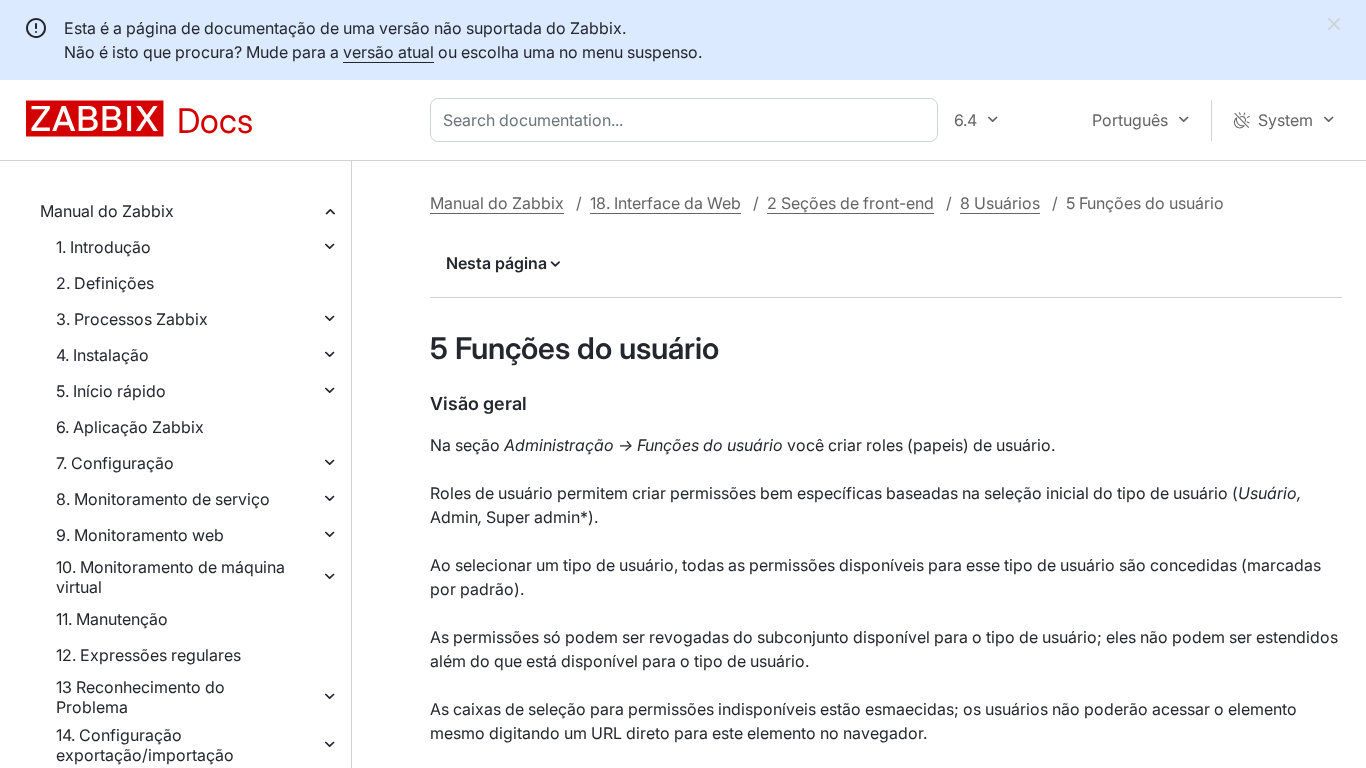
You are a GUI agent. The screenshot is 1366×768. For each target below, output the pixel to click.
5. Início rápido (111, 391)
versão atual (388, 52)
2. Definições (105, 283)
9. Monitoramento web (140, 535)
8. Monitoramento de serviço (163, 499)
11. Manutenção (112, 619)
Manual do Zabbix (107, 211)
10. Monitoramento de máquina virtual (170, 577)
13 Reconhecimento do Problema (140, 697)
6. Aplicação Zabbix (130, 427)
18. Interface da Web (665, 203)
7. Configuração (115, 463)
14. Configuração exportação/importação (145, 745)
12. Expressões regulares (148, 655)
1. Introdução (103, 247)
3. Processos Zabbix (132, 319)
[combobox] (688, 120)
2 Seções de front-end (850, 203)
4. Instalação (102, 355)
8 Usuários (1000, 203)
